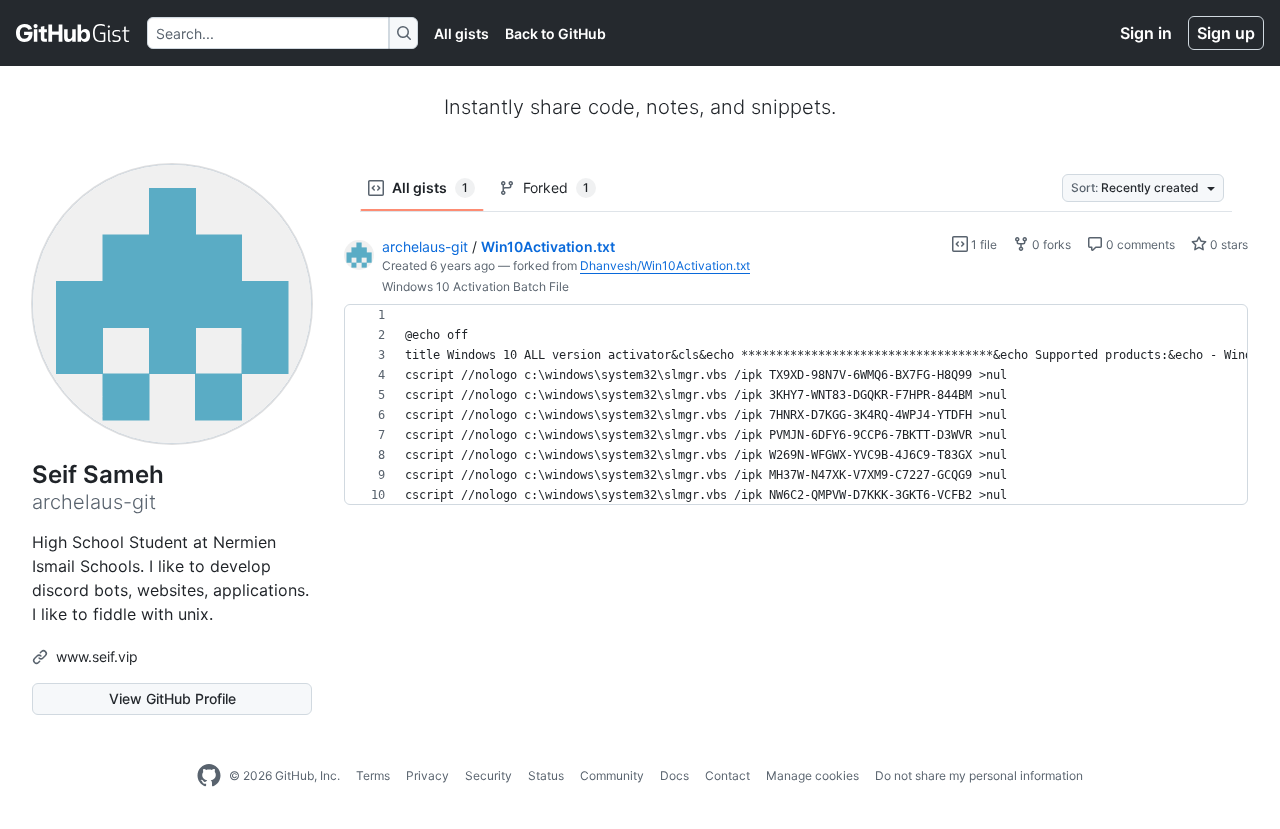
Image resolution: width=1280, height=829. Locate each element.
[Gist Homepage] (73, 33)
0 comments (1139, 244)
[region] (796, 405)
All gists (461, 33)
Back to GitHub (555, 33)
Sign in (1146, 33)
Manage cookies (812, 775)
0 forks (1050, 244)
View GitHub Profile (172, 698)
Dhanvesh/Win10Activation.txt (665, 265)
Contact (727, 775)
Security (488, 775)
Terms (373, 775)
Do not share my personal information (979, 775)
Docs (674, 775)
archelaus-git (425, 246)
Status (546, 775)
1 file (982, 244)
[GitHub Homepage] (209, 776)
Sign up (1226, 33)
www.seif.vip (97, 656)
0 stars (1227, 244)
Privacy (427, 775)
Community (612, 775)
